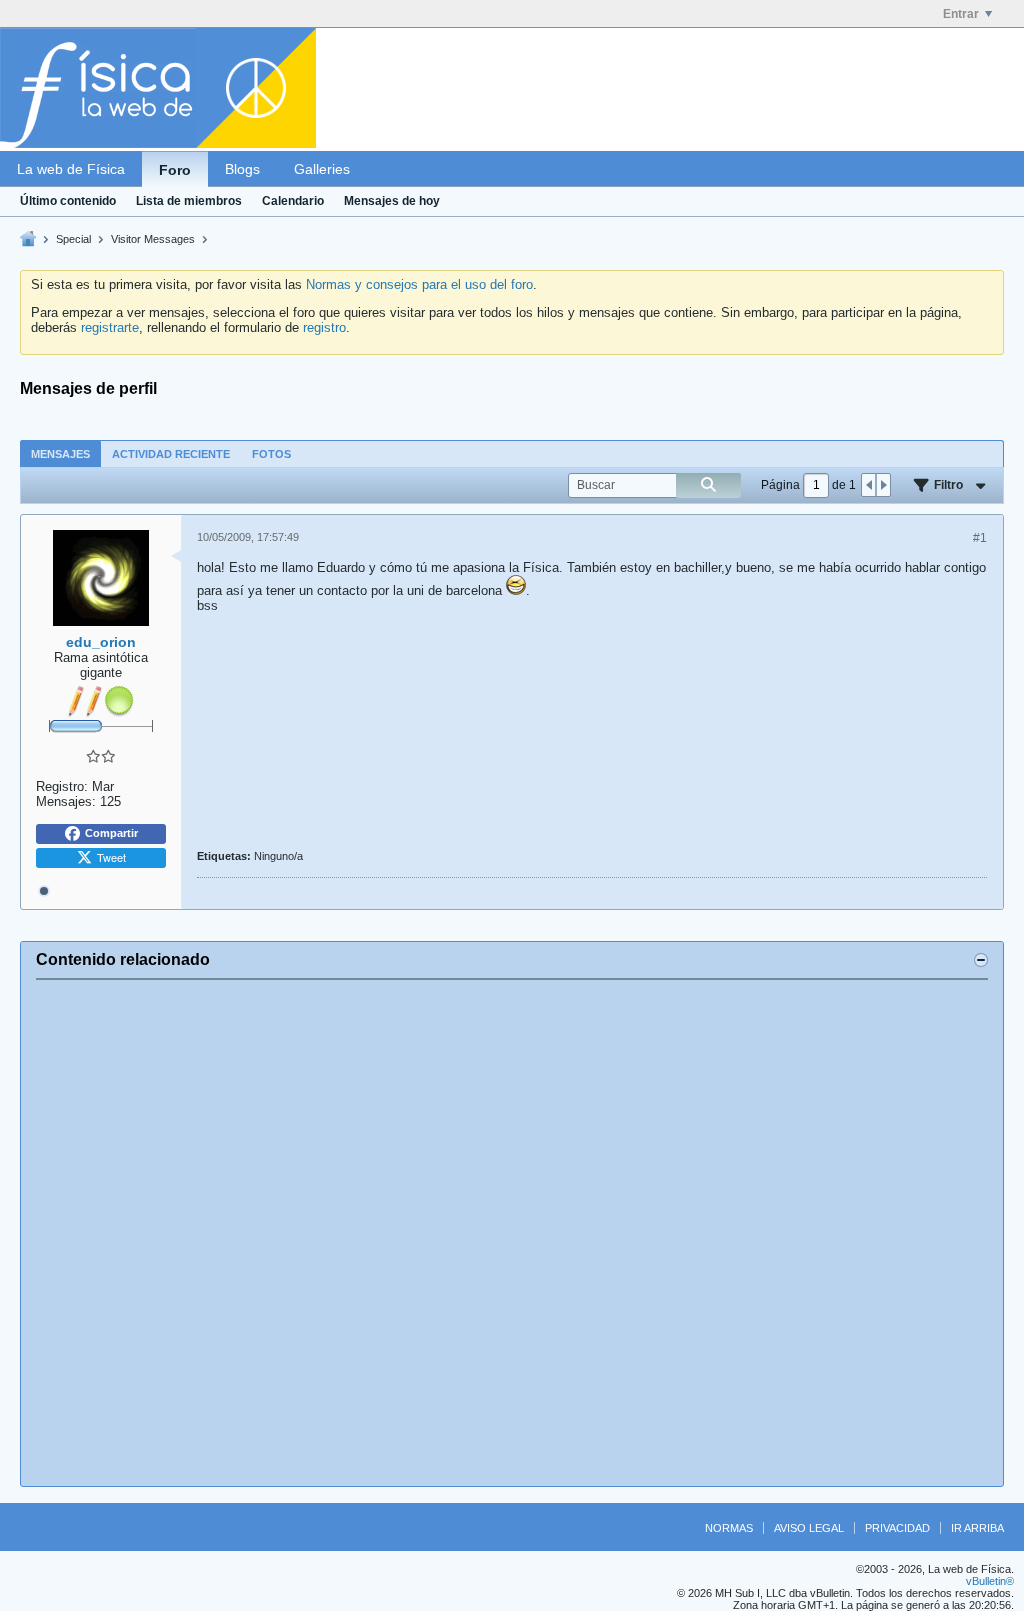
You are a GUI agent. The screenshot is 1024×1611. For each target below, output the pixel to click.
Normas (729, 1528)
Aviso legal (809, 1528)
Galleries (322, 169)
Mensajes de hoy (392, 201)
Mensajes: (66, 801)
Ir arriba (977, 1528)
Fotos (271, 454)
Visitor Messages (153, 239)
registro (324, 327)
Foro (175, 170)
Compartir (111, 833)
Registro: (62, 786)
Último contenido (68, 201)
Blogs (242, 169)
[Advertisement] (512, 1233)
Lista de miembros (189, 201)
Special (73, 239)
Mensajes (60, 454)
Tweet (111, 857)
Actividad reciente (171, 454)
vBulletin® (990, 1581)
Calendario (293, 201)
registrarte (110, 327)
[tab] (60, 453)
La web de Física (71, 169)
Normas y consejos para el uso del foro (419, 284)
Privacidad (897, 1528)
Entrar (961, 14)
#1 (980, 538)
